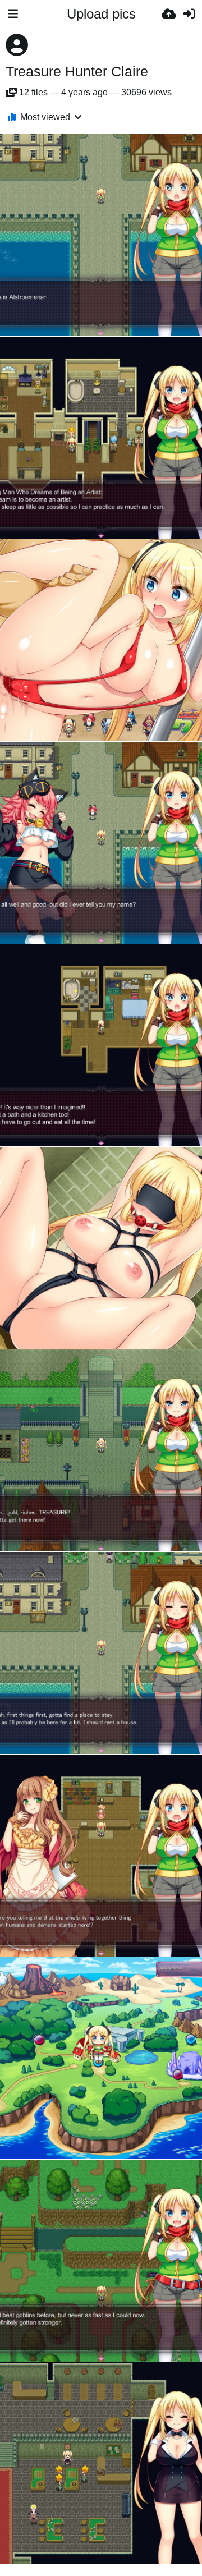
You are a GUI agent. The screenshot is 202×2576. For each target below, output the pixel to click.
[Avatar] (17, 45)
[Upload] (169, 14)
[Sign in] (189, 14)
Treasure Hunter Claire (77, 71)
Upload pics (101, 14)
